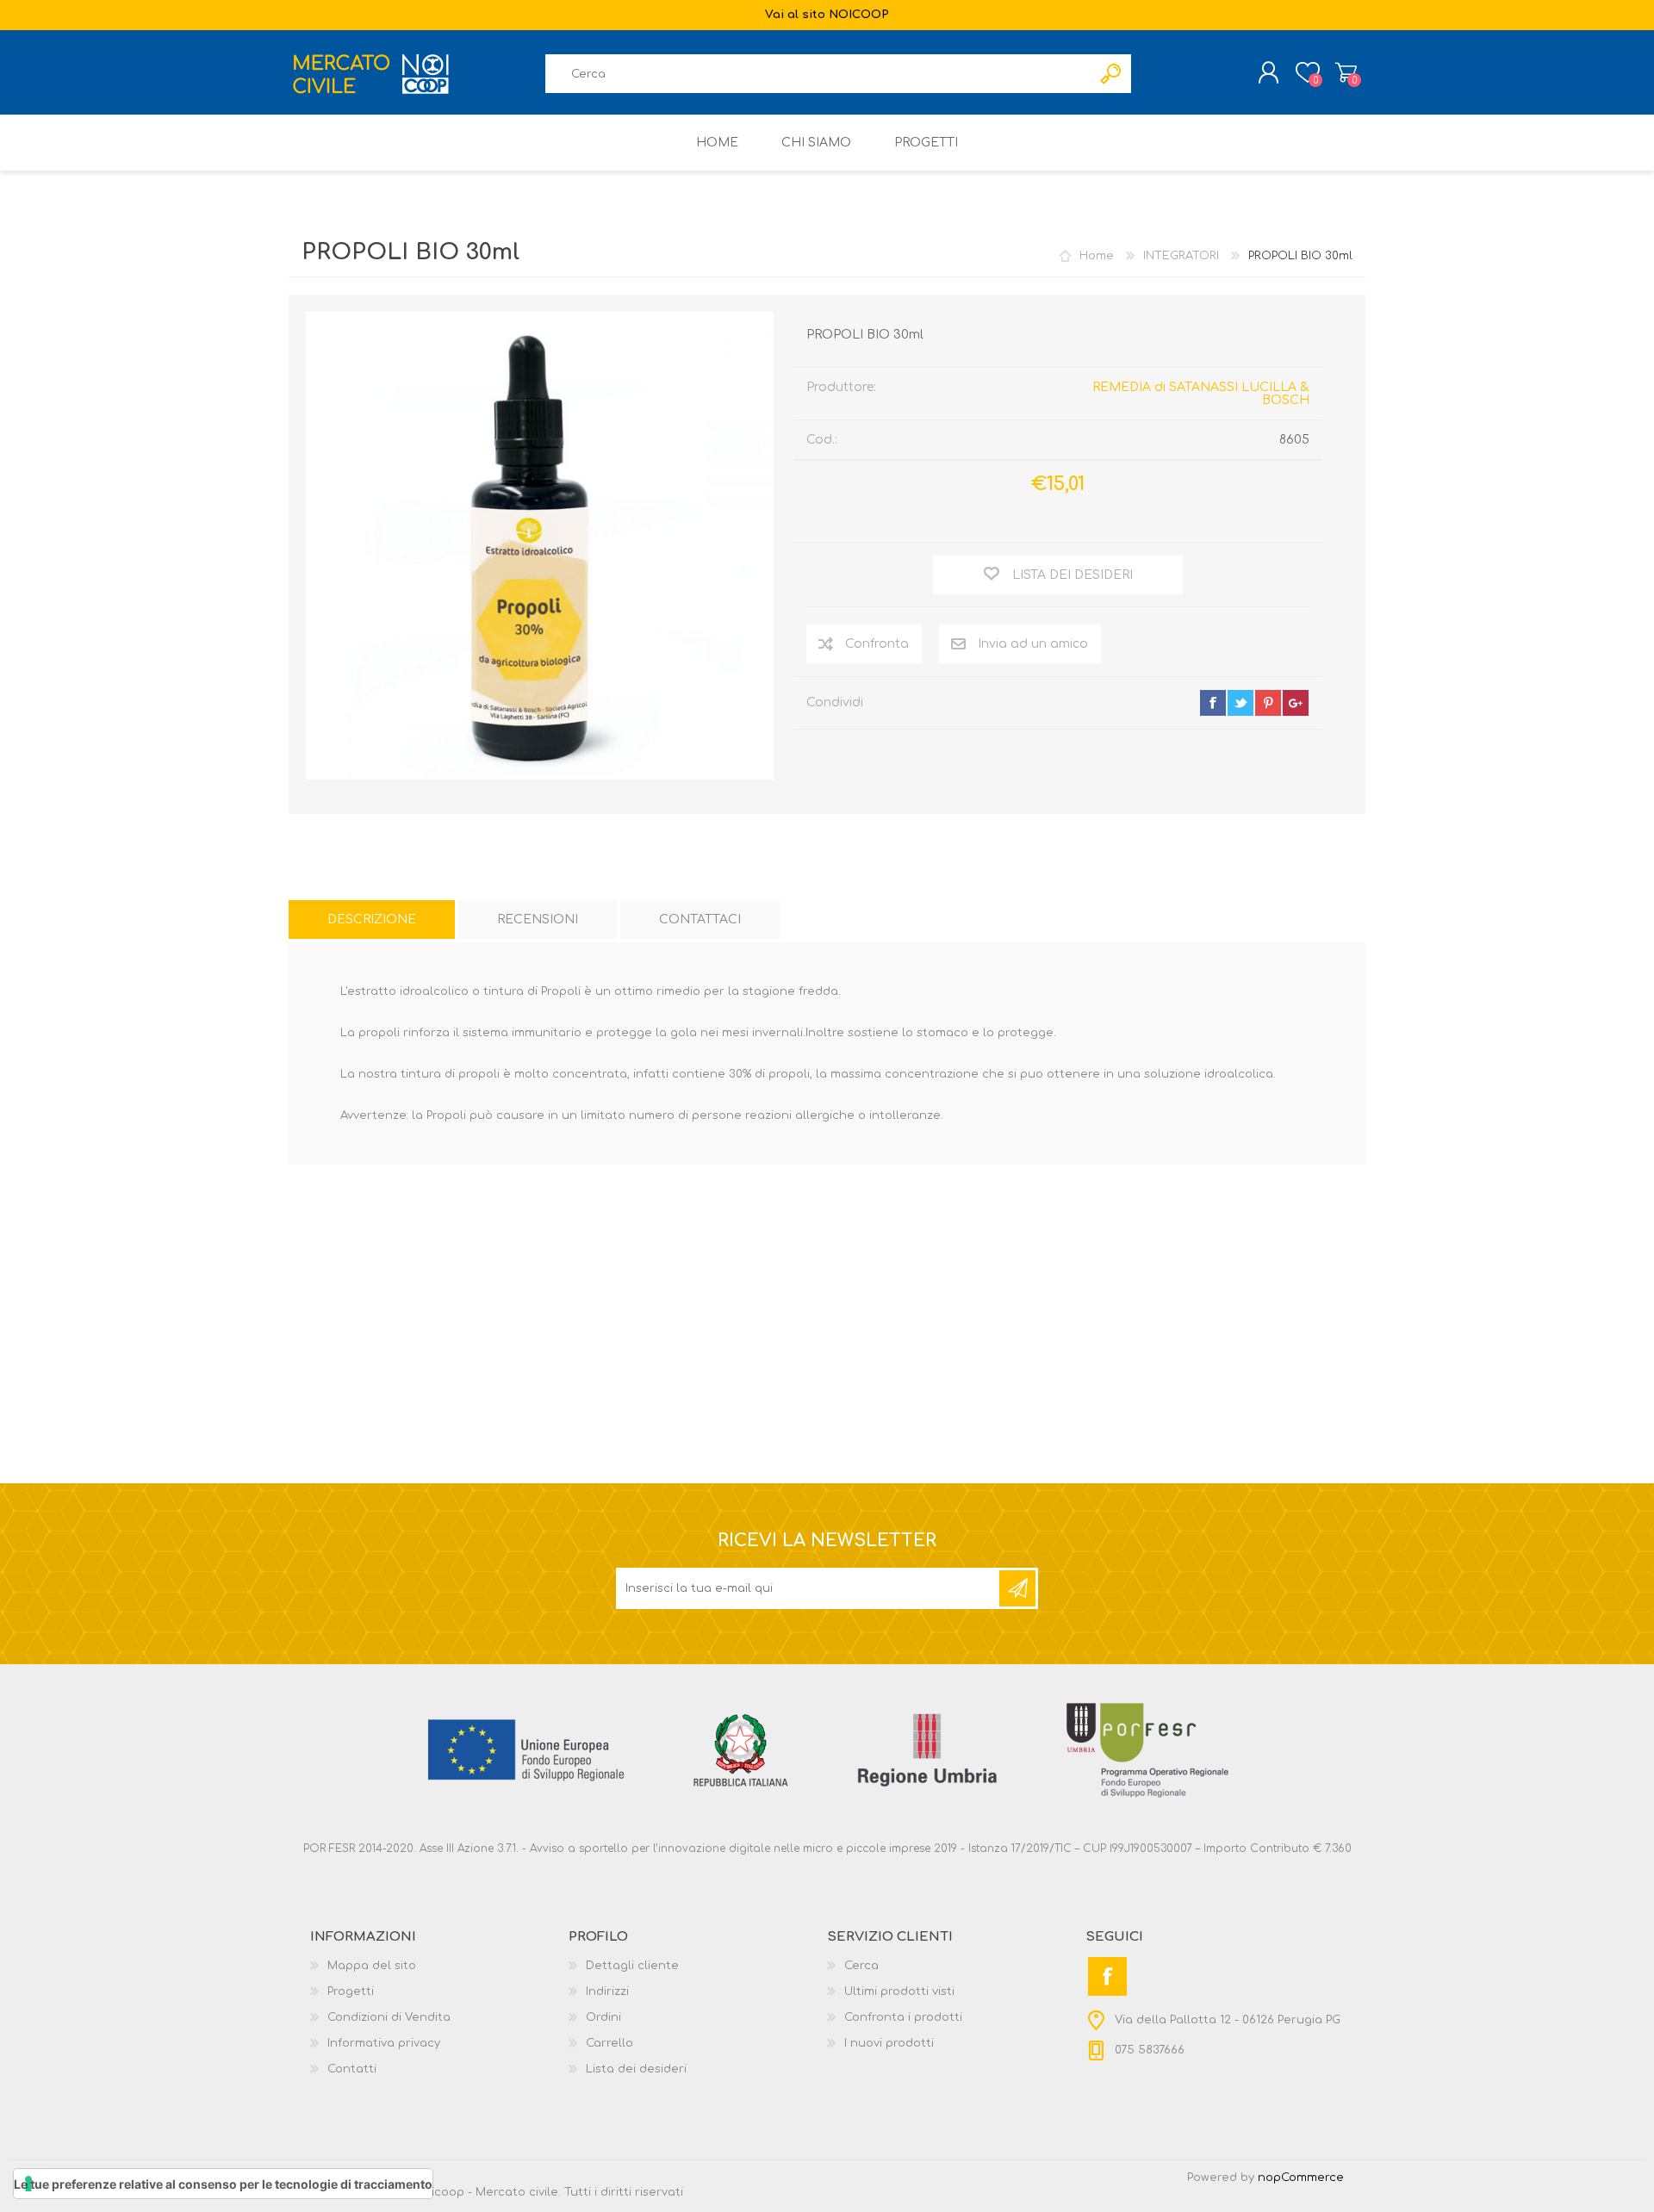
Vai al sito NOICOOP (827, 15)
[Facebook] (1107, 1976)
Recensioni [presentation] (538, 920)
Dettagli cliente (632, 1966)
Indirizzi (607, 1991)
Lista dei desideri (636, 2069)
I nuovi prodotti (889, 2043)
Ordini (603, 2017)
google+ (1296, 703)
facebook (1213, 703)
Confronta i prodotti (903, 2017)
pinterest (1268, 703)
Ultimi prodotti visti (899, 1991)
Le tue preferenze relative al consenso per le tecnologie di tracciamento (223, 2184)
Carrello (1346, 72)
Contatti (352, 2069)
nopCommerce (1301, 2178)
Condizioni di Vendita (389, 2017)
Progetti (351, 1991)
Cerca (861, 1966)
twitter (1240, 703)
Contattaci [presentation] (700, 920)
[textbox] (818, 74)
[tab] (372, 920)
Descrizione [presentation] (372, 920)
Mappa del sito (372, 1966)
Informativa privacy (384, 2043)
